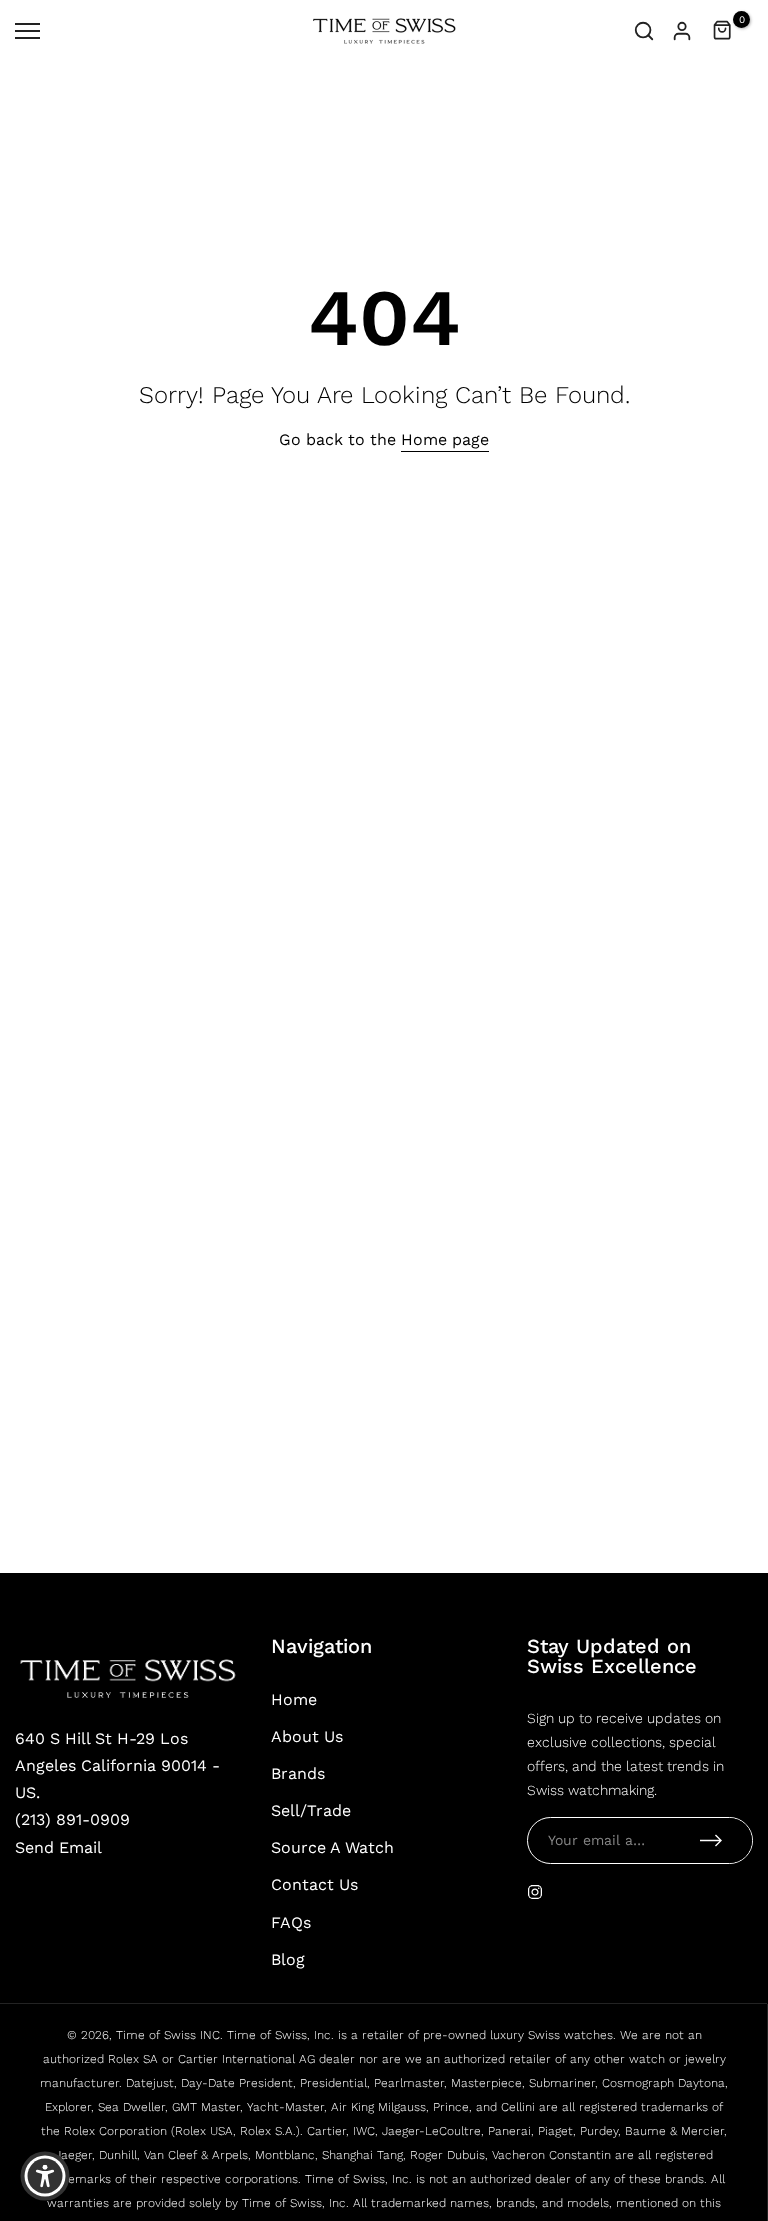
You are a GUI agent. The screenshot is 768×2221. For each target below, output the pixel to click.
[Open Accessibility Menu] (45, 2176)
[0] (723, 31)
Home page (445, 439)
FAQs (291, 1922)
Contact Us (314, 1884)
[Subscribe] (711, 1840)
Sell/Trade (311, 1810)
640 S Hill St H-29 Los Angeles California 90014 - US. (117, 1765)
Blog (288, 1959)
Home (294, 1699)
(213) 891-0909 (72, 1819)
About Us (307, 1736)
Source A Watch (332, 1847)
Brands (298, 1773)
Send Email (58, 1847)
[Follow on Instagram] (535, 1892)
